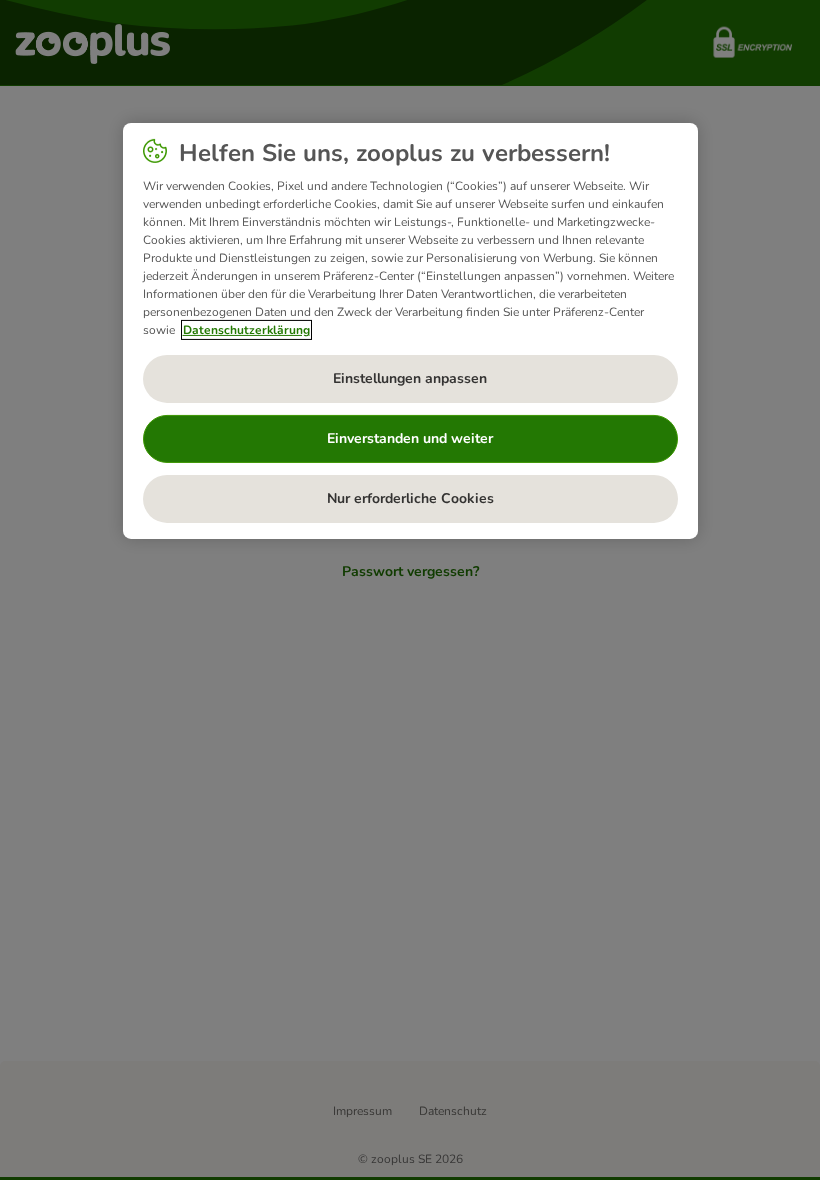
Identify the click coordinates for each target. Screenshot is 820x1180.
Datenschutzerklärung (246, 330)
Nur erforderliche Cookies (410, 498)
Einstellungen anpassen (410, 378)
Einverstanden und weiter (410, 438)
